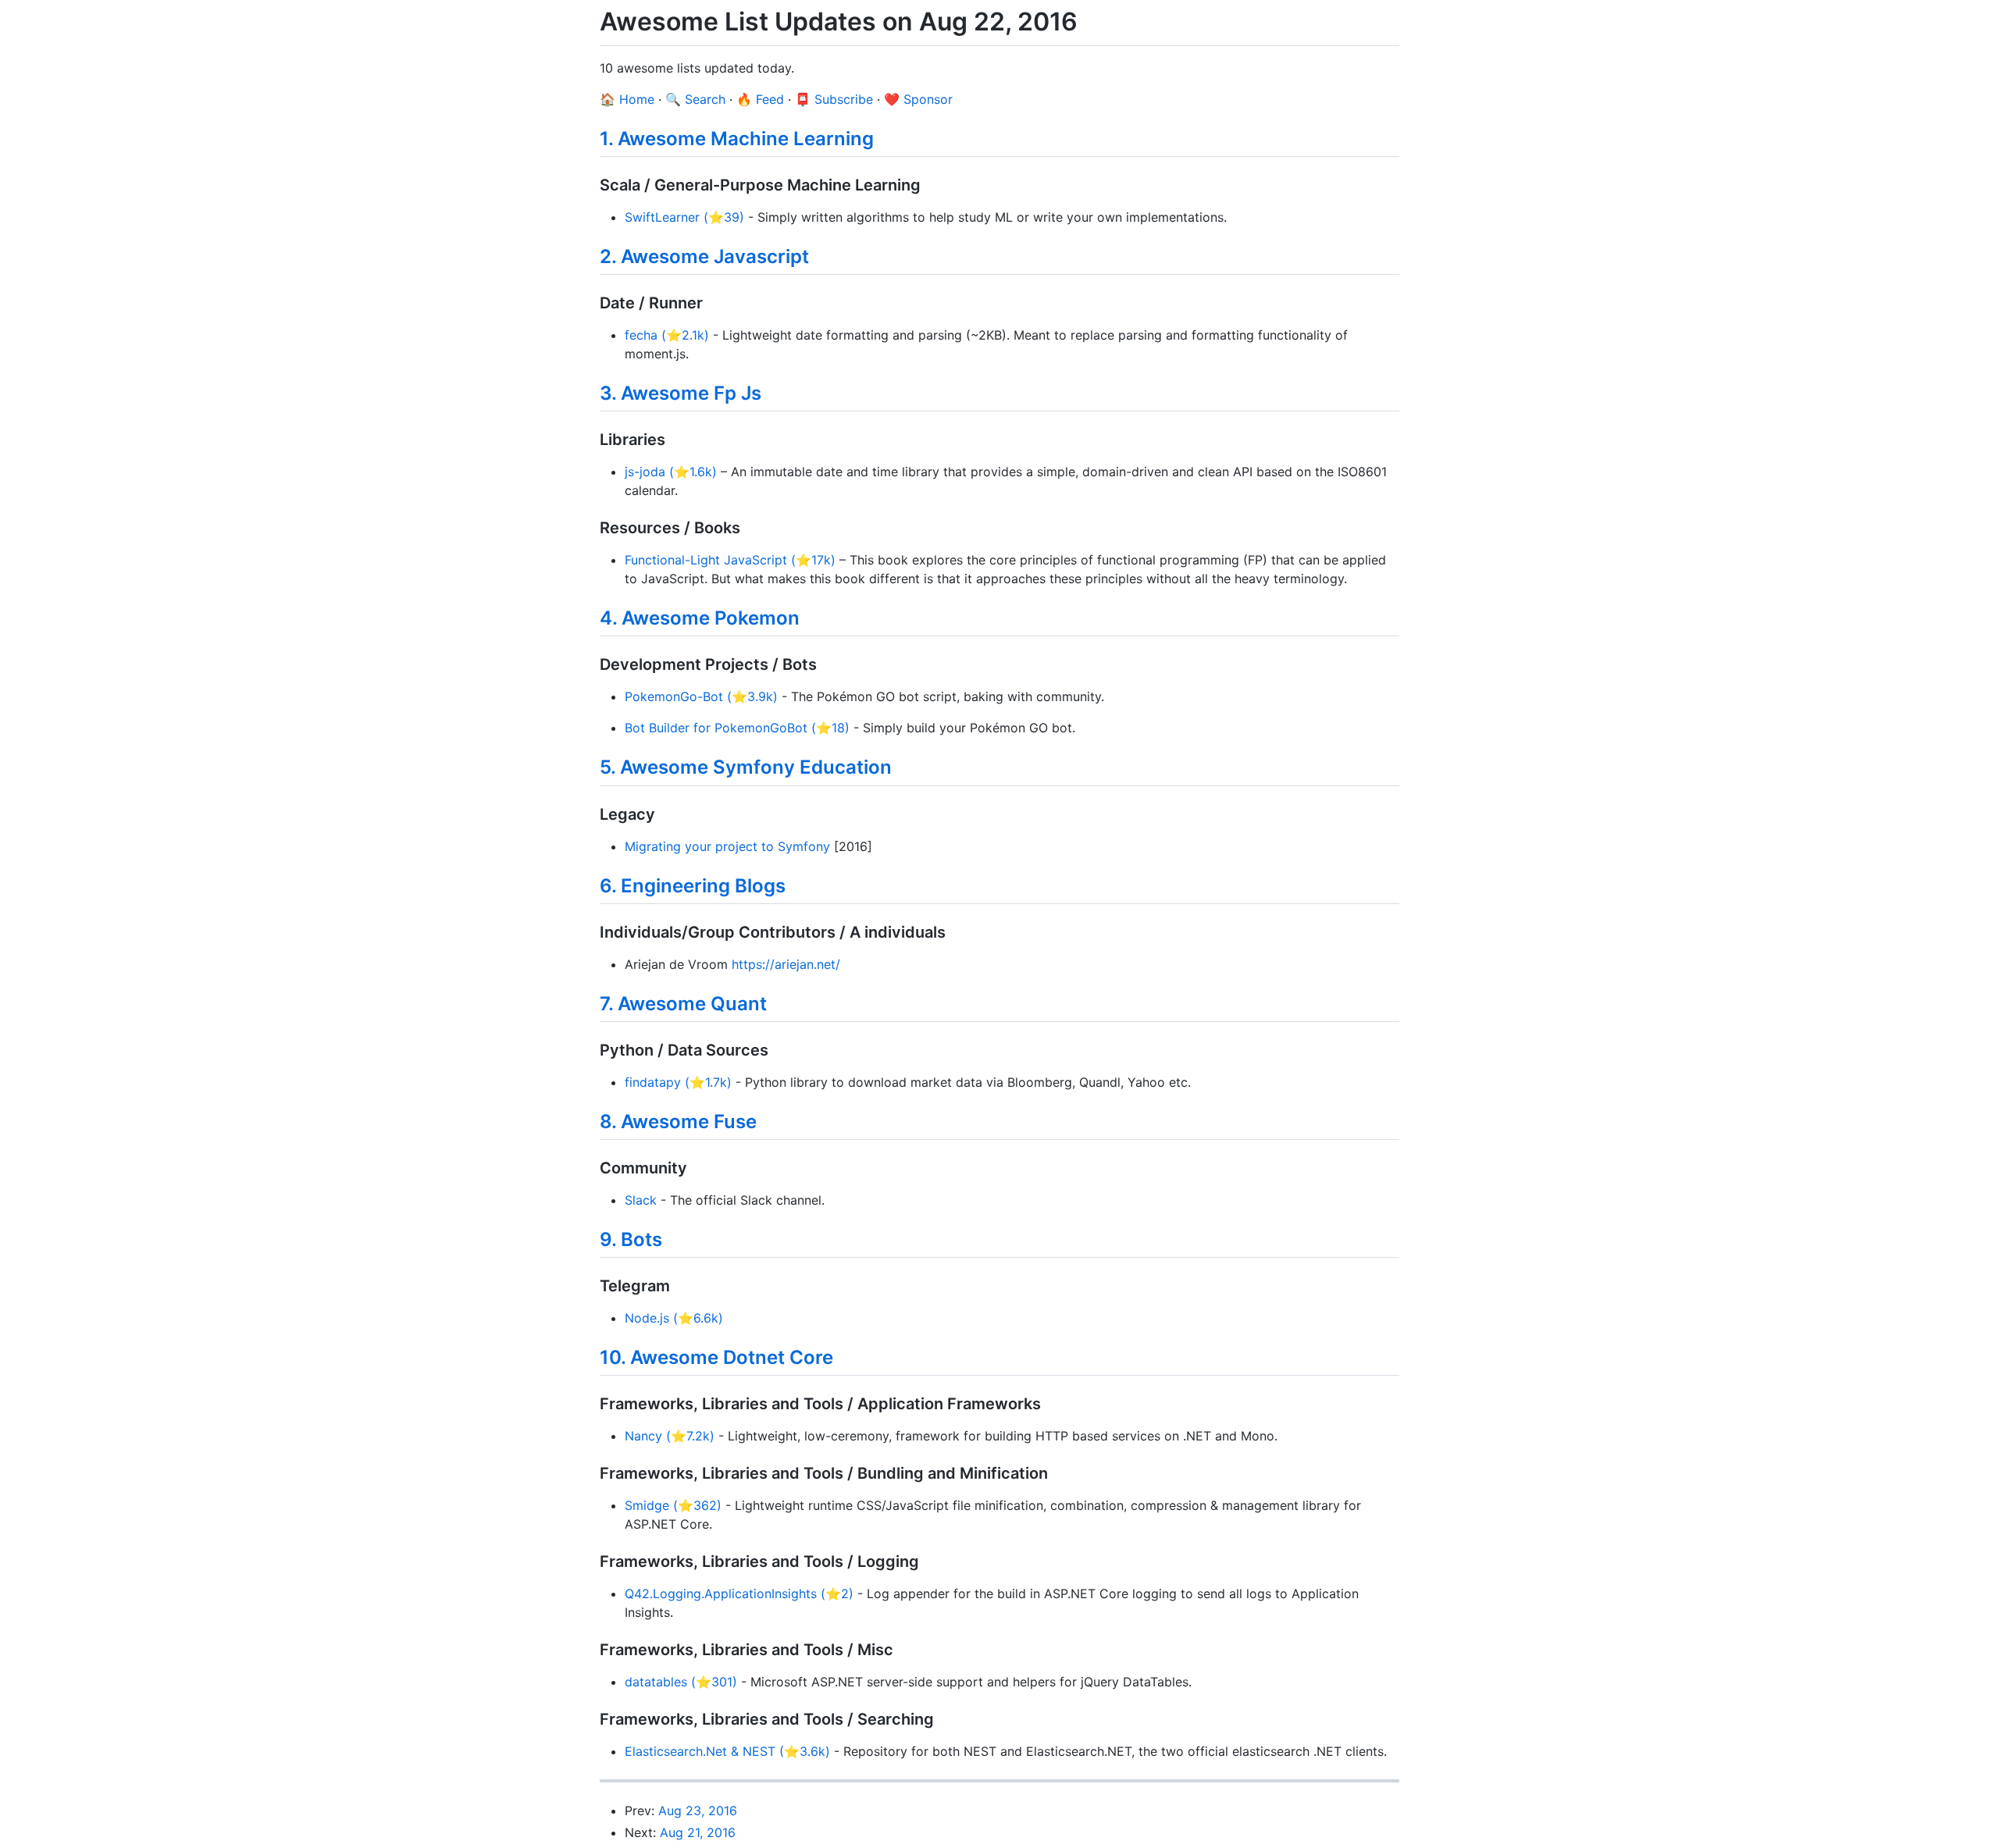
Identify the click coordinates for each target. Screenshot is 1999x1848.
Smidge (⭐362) (673, 1505)
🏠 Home (627, 99)
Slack (641, 1200)
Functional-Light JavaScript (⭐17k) (730, 560)
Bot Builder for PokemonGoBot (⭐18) (737, 728)
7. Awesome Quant (683, 1004)
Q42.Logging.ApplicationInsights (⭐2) (739, 1593)
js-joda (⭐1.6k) (671, 472)
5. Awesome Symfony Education (746, 767)
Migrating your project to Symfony (727, 846)
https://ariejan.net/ (786, 964)
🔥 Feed (760, 99)
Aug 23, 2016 (698, 1811)
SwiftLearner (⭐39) (684, 217)
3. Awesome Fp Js (681, 393)
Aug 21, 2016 (698, 1832)
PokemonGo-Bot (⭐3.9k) (701, 696)
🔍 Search (695, 99)
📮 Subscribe (834, 99)
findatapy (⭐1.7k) (678, 1082)
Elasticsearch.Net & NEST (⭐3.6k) (727, 1751)
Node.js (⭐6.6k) (674, 1318)
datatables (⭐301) (681, 1682)
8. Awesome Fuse (678, 1122)
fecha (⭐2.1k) (667, 335)
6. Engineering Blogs (693, 886)
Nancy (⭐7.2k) (670, 1436)
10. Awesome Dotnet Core (716, 1357)
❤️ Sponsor (918, 99)
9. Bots (631, 1239)
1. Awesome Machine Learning (737, 139)
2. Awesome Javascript (704, 256)
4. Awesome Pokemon (700, 618)
